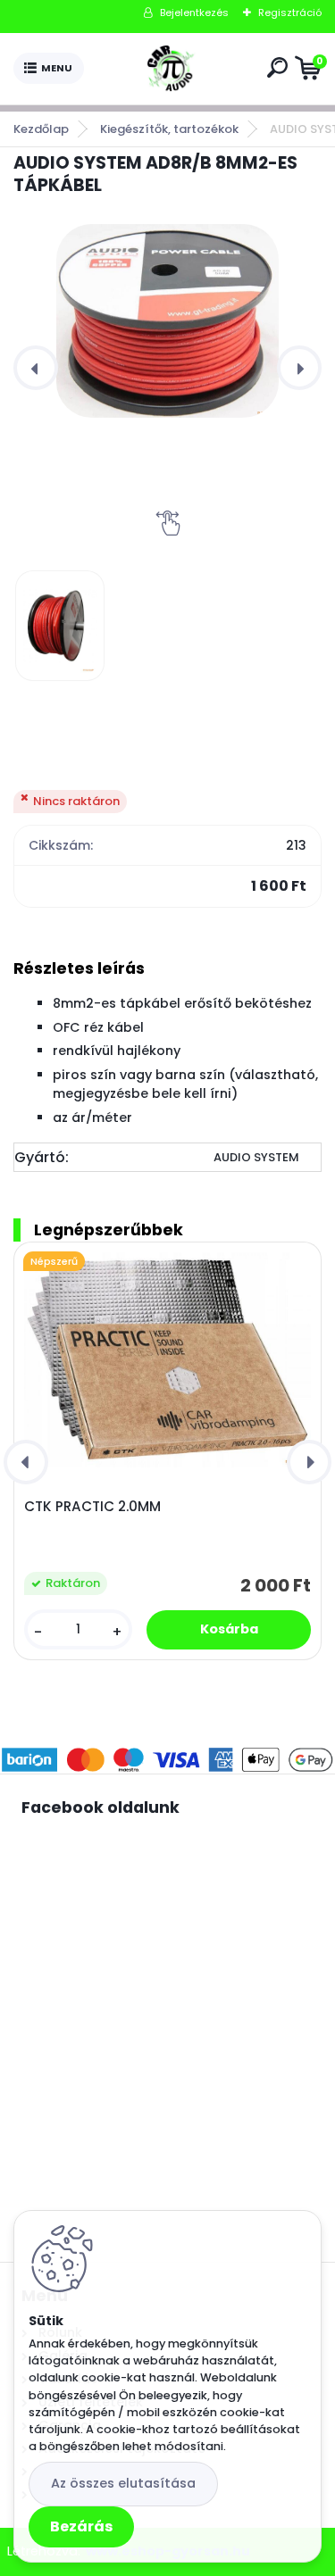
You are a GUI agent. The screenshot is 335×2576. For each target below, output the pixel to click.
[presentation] (36, 368)
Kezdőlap (41, 129)
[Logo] (172, 69)
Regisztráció (290, 12)
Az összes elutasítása (123, 2483)
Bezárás (81, 2526)
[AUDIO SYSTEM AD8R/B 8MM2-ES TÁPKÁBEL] (167, 321)
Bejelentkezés (194, 12)
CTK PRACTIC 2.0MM (92, 1507)
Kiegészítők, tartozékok (169, 129)
